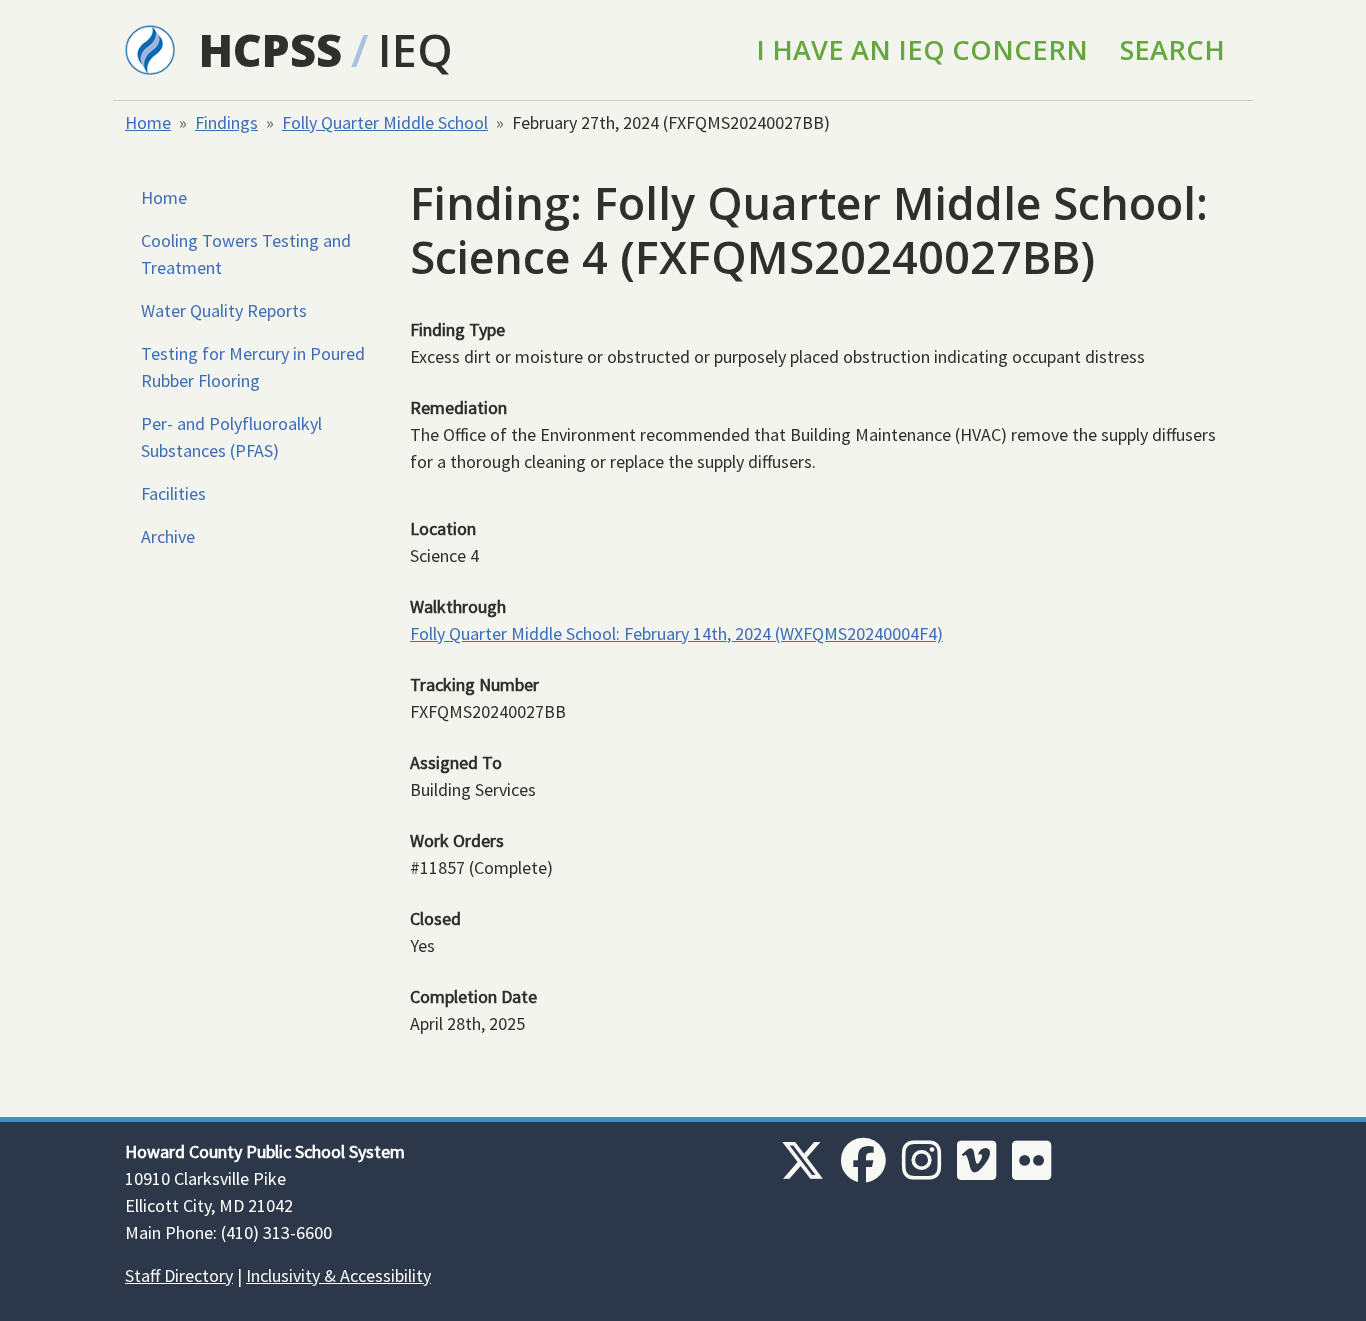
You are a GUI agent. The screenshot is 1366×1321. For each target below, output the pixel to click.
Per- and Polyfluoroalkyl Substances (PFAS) (231, 437)
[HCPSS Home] (150, 48)
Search (1172, 49)
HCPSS (270, 49)
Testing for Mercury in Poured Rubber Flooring (253, 367)
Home (148, 122)
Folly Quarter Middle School (385, 122)
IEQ (415, 49)
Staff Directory (179, 1275)
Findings (226, 122)
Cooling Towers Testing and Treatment (246, 254)
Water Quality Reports (224, 310)
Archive (168, 536)
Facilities (173, 493)
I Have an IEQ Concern (922, 49)
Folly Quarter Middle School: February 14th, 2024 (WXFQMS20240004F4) (676, 633)
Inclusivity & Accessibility (338, 1275)
